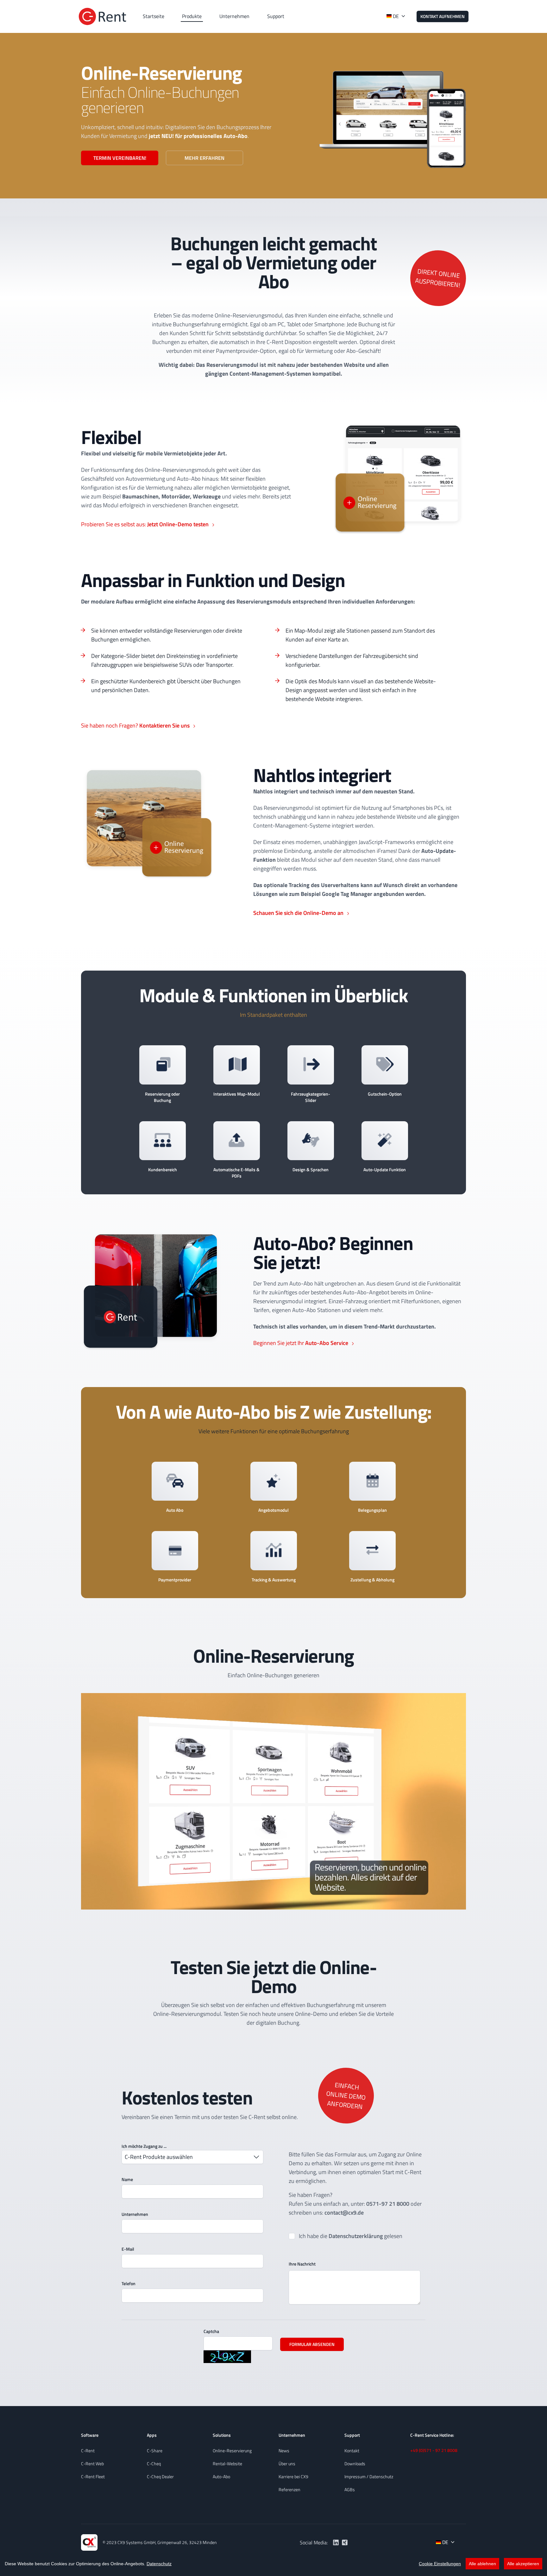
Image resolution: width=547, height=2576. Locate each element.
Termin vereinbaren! (120, 158)
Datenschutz (159, 2564)
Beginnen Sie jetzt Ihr (301, 1343)
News (284, 2451)
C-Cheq (154, 2463)
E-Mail (128, 2249)
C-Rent (88, 2451)
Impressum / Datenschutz (369, 2476)
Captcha (211, 2331)
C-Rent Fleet (93, 2476)
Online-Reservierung (232, 2451)
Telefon (129, 2283)
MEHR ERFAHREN (204, 158)
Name (127, 2179)
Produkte (192, 16)
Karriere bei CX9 (293, 2476)
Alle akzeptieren (523, 2564)
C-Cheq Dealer (160, 2476)
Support (276, 16)
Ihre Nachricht (302, 2264)
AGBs (350, 2489)
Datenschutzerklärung (356, 2236)
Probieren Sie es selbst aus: (145, 524)
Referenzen (289, 2489)
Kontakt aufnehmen (443, 16)
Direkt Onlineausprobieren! (438, 278)
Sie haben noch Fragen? (135, 725)
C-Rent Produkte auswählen (159, 2157)
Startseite (154, 16)
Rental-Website (227, 2463)
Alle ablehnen (482, 2564)
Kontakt (352, 2451)
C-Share (155, 2451)
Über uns (287, 2463)
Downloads (355, 2463)
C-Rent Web (92, 2463)
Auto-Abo (221, 2476)
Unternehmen (234, 16)
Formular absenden (312, 2344)
